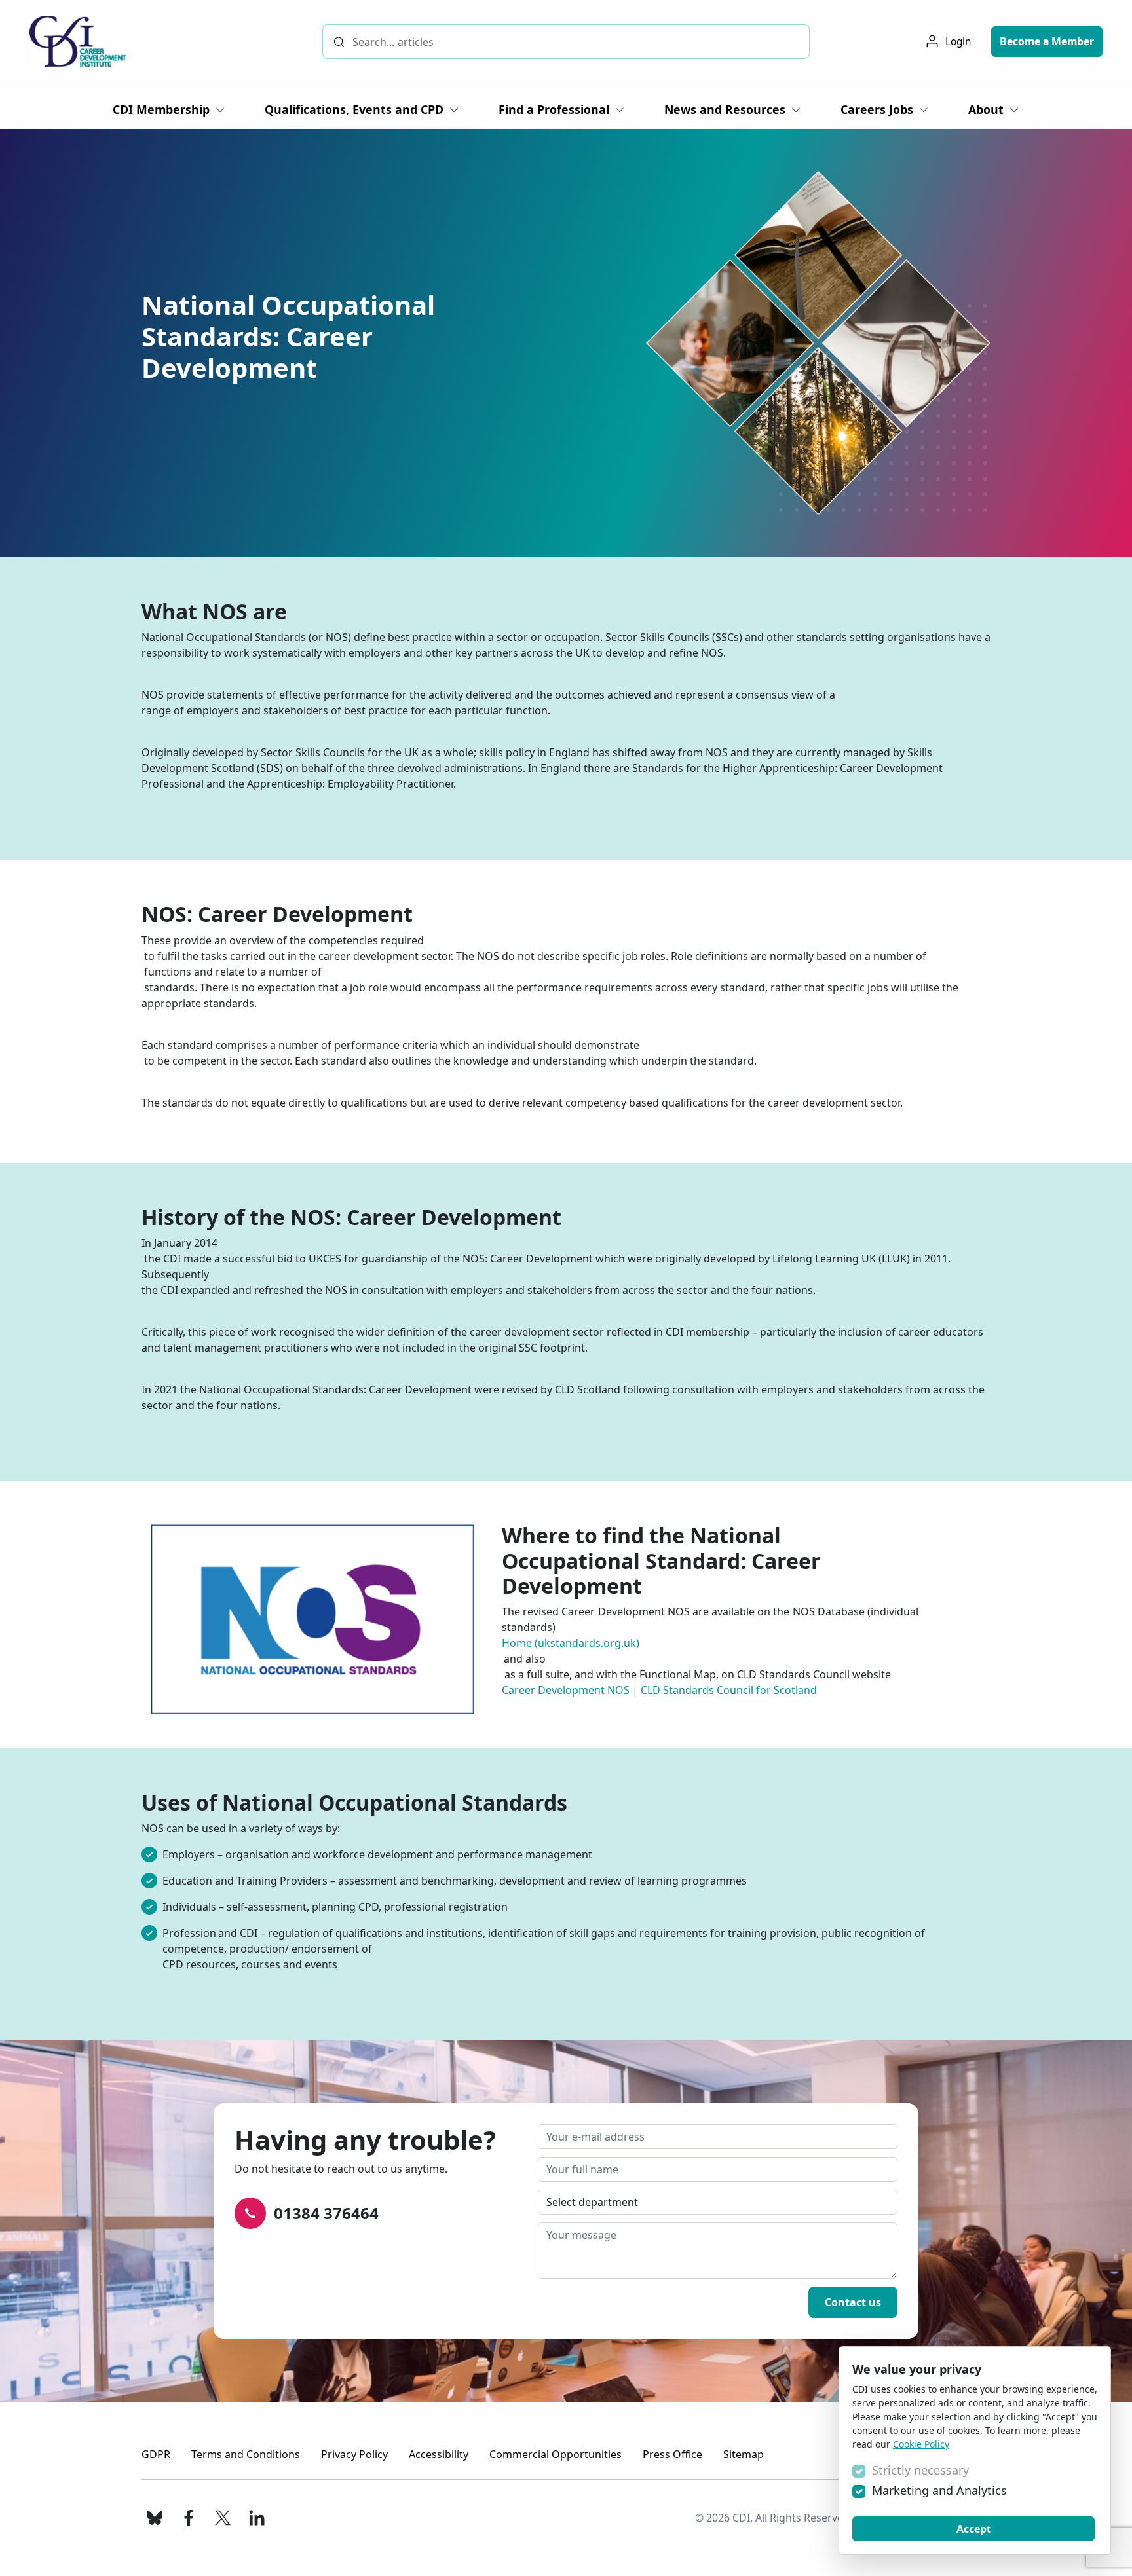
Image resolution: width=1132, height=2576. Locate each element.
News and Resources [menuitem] (725, 109)
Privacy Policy (354, 2454)
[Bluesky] (155, 2518)
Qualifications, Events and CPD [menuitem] (354, 109)
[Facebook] (189, 2518)
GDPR (156, 2454)
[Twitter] (223, 2518)
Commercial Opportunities (556, 2454)
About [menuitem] (986, 109)
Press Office (672, 2454)
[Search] (339, 42)
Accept (974, 2529)
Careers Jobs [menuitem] (877, 109)
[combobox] (566, 42)
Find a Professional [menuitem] (554, 109)
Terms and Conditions (246, 2454)
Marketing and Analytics (939, 2490)
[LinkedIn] (257, 2518)
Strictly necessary (920, 2470)
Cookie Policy (921, 2444)
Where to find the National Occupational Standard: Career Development (661, 1560)
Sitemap (744, 2454)
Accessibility (439, 2454)
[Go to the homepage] (78, 42)
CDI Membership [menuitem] (161, 109)
